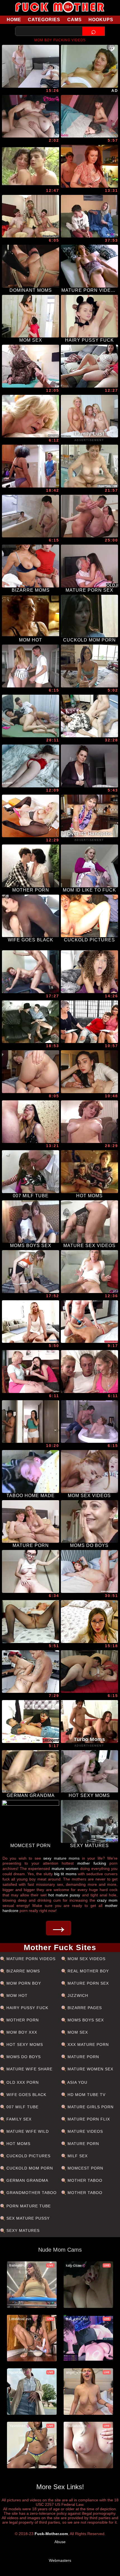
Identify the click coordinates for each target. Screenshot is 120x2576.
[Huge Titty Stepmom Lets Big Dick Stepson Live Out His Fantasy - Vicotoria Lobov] (31, 366)
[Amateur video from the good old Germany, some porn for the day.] (89, 66)
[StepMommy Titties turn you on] (89, 766)
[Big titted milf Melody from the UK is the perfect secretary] (31, 816)
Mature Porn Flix (88, 2119)
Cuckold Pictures (28, 2156)
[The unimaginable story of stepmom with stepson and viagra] (89, 1622)
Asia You (77, 2082)
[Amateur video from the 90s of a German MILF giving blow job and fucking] (31, 972)
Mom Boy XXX (21, 2032)
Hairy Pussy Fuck (27, 2008)
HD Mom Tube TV (86, 2095)
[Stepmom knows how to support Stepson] (31, 1122)
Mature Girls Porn (90, 2107)
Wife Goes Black (26, 2095)
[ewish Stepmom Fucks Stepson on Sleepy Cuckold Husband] (89, 972)
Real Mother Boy (87, 1971)
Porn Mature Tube (28, 2206)
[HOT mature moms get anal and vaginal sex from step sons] (89, 516)
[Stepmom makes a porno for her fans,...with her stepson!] (89, 1272)
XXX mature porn (87, 2044)
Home (14, 20)
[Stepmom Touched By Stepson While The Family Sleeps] (31, 116)
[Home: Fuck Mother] (60, 7)
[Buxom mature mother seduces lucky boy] (31, 666)
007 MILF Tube (22, 2107)
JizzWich (77, 1995)
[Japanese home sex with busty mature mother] (31, 516)
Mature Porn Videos (30, 1959)
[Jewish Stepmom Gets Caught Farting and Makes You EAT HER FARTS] (31, 1072)
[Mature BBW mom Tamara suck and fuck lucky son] (89, 1422)
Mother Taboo (84, 2180)
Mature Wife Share (29, 2069)
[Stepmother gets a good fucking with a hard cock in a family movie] (31, 766)
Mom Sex (77, 2032)
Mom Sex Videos (86, 1959)
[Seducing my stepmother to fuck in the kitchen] (31, 1672)
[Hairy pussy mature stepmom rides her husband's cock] (89, 1372)
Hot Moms (18, 2144)
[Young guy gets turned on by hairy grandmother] (89, 466)
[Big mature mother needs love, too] (89, 1672)
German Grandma (27, 2180)
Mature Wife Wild (27, 2131)
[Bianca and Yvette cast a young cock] (89, 1022)
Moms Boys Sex (85, 2020)
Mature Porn (83, 2057)
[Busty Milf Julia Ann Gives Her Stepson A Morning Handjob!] (31, 1322)
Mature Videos (85, 2131)
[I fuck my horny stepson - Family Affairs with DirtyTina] (31, 66)
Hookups (101, 20)
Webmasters (60, 2560)
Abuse (60, 2542)
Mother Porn (22, 2020)
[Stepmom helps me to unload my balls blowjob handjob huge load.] (89, 1322)
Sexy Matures (22, 2230)
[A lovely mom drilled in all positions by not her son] (31, 1022)
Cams (75, 20)
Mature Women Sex (90, 2069)
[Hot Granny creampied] (31, 416)
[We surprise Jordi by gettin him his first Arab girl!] (89, 216)
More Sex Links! (60, 2487)
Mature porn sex (87, 1983)
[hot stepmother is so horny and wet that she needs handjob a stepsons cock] (31, 1272)
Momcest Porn (85, 2168)
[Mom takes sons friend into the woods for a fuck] (31, 166)
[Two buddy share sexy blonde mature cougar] (31, 216)
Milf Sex (77, 2156)
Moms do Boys (23, 2057)
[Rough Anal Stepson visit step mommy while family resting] (89, 116)
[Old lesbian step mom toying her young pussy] (31, 1372)
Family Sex (18, 2119)
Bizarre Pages (84, 2008)
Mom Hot (16, 1995)
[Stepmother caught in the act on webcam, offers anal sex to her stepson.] (31, 716)
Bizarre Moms (22, 1971)
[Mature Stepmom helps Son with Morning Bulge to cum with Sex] (31, 466)
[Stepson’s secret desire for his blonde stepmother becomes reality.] (89, 1122)
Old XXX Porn (22, 2082)
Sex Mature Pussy (27, 2218)
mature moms (67, 1858)
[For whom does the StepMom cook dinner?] (89, 166)
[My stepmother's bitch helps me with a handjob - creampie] (31, 1422)
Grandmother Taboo (31, 2193)
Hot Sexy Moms (24, 2044)
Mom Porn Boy (23, 1983)
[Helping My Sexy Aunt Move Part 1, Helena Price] (89, 666)
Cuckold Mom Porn (29, 2168)
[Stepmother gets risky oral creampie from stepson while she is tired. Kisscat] (89, 1072)
